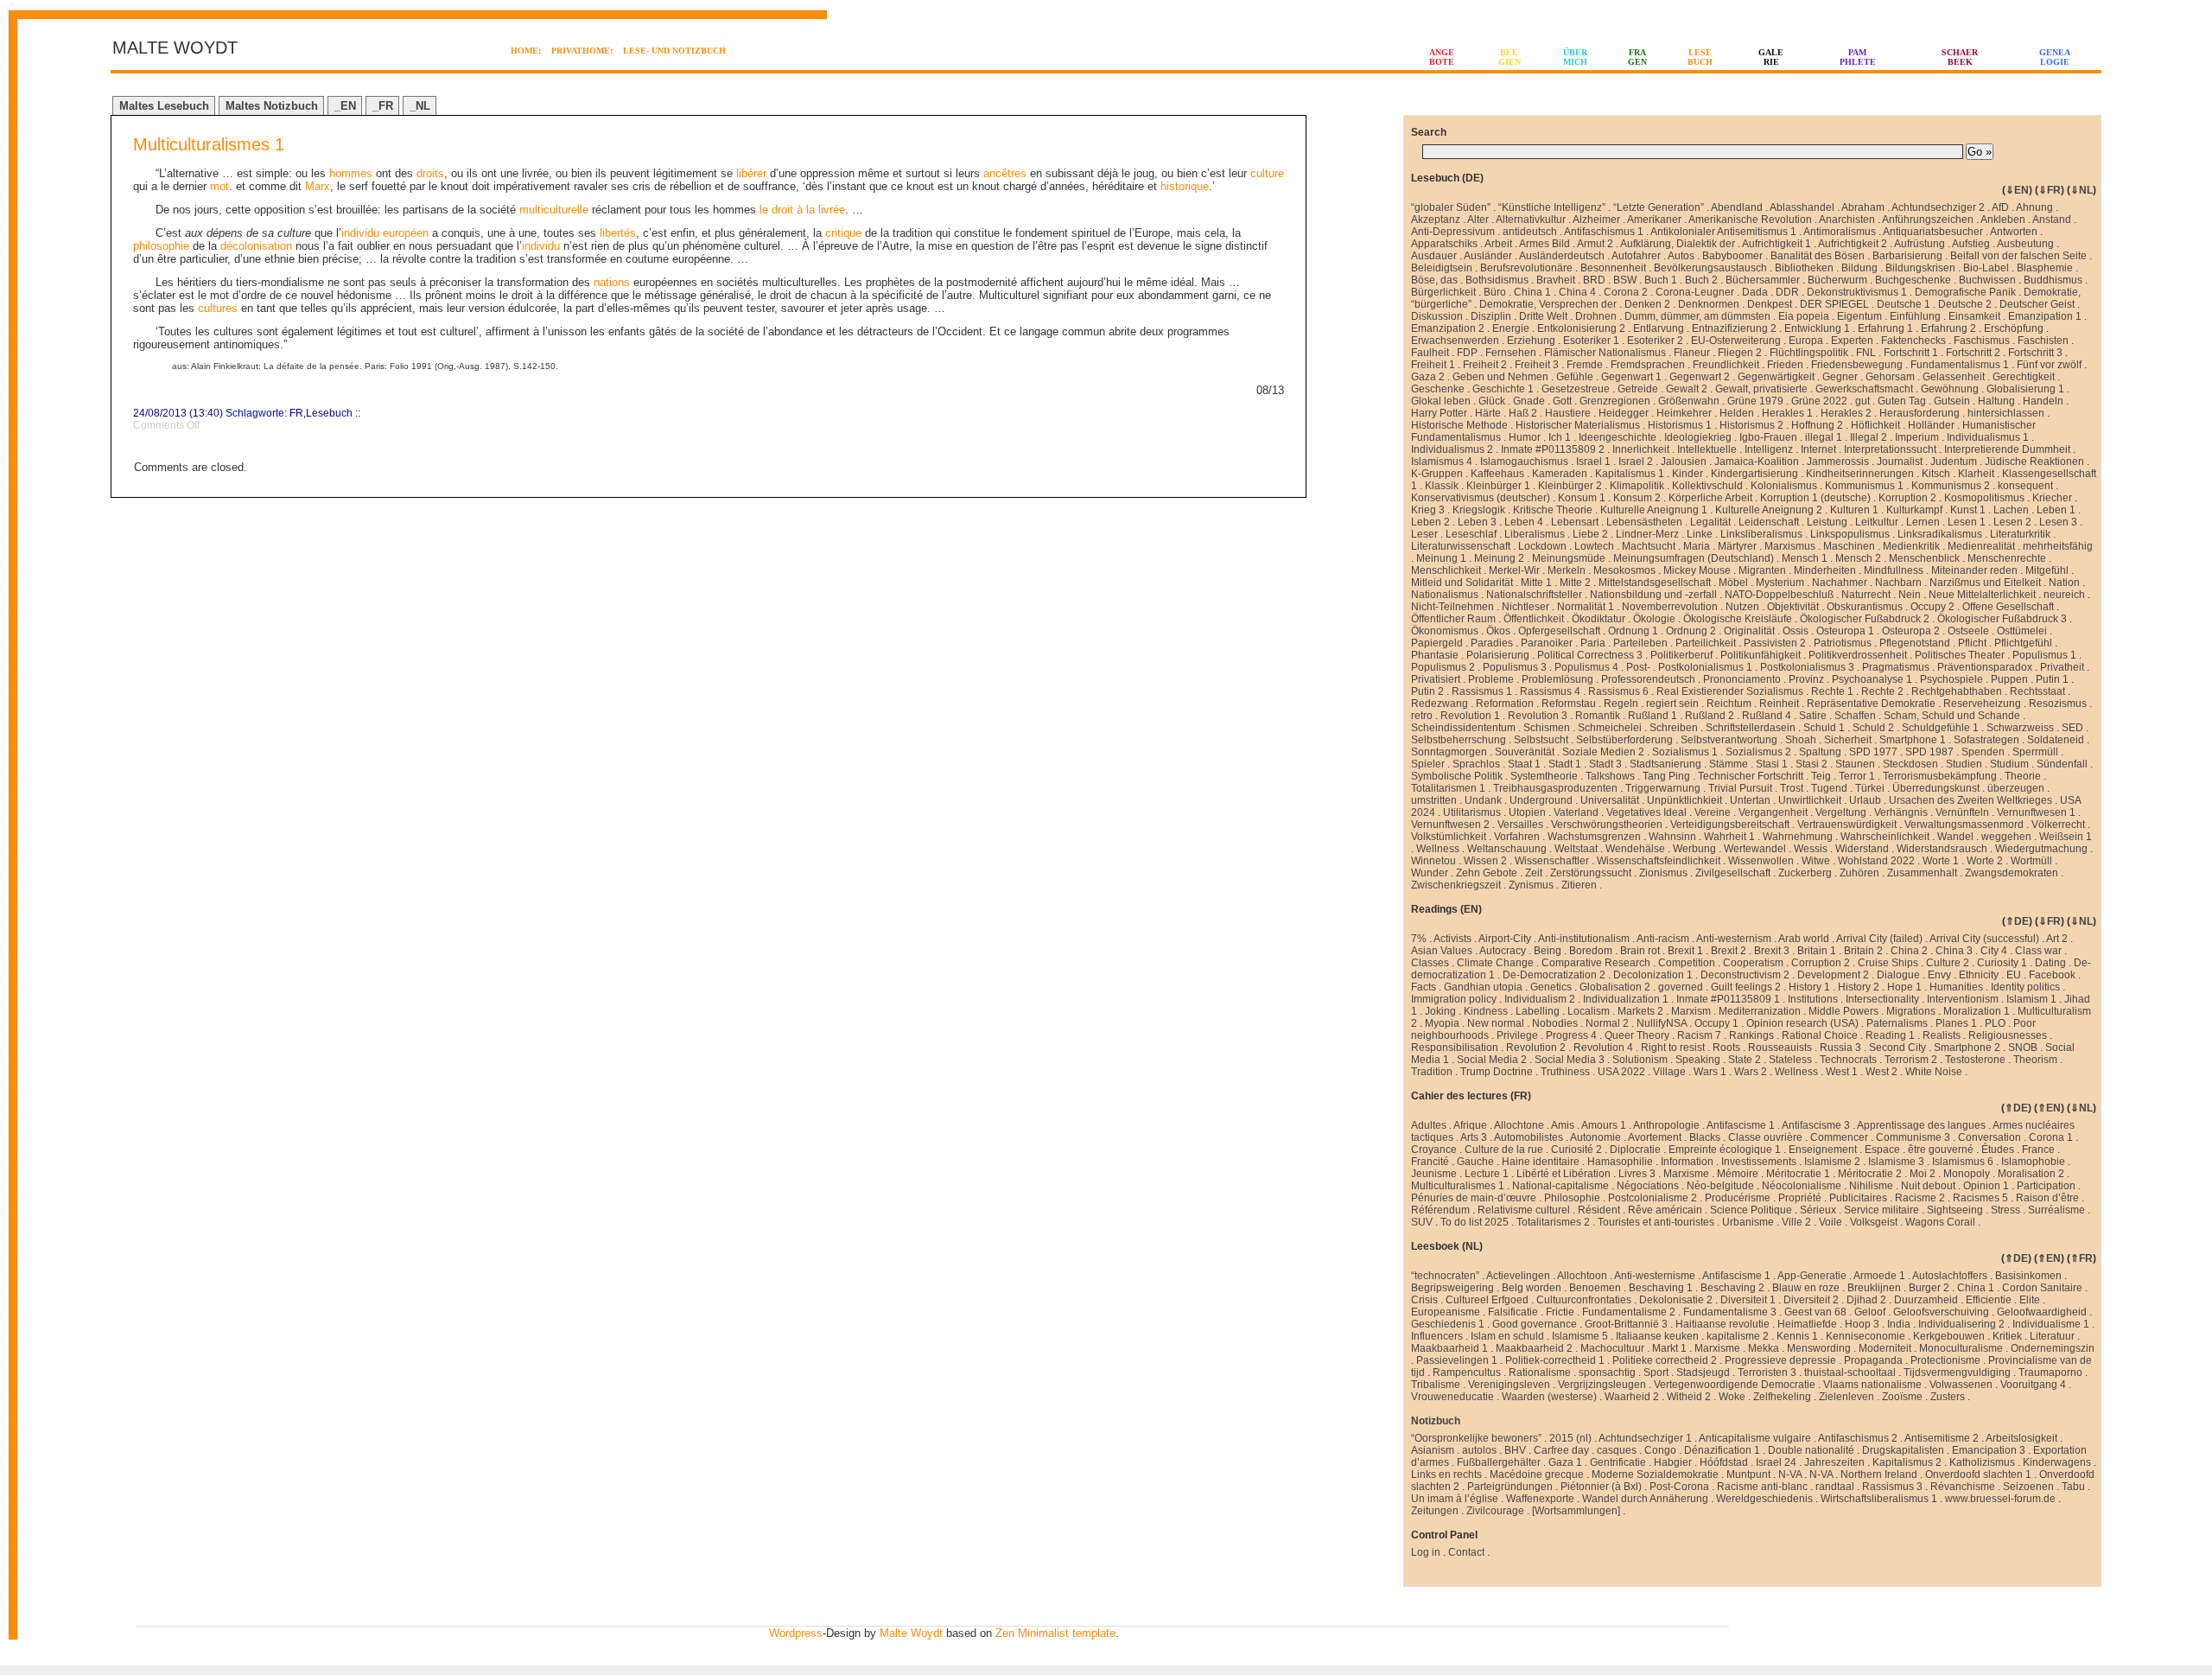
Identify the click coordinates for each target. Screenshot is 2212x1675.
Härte (1488, 413)
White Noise (1934, 1072)
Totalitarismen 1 (1448, 788)
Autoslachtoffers (1950, 1276)
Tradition (1432, 1072)
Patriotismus (1843, 643)
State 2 (1745, 1060)
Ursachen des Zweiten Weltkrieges (1970, 800)
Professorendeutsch (1648, 679)
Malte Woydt (911, 1633)
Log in (1426, 1552)
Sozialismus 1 (1685, 752)
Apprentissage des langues (1921, 1125)
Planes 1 (1956, 1023)
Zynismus (1531, 885)
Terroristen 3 (1767, 1372)
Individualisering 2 (1961, 1324)
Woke (1732, 1397)
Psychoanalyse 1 (1872, 679)
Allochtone (1519, 1125)
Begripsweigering (1452, 1288)
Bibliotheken (1804, 268)
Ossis (1796, 631)
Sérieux (1818, 1210)
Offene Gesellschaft (2008, 607)
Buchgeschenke (1913, 280)
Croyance (1434, 1150)
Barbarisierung (1907, 256)
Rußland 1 (1653, 716)
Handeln (2043, 401)
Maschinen (1849, 546)
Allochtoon (1582, 1276)
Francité (1430, 1162)
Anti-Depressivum (1453, 232)
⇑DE (2017, 921)
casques (1617, 1450)
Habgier (1673, 1462)
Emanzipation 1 (2045, 316)
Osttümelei (2022, 631)
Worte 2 (1985, 861)
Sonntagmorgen (1449, 752)
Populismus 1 (2044, 655)
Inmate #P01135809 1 (1728, 999)
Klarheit (1976, 474)
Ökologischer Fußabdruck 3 (2002, 619)
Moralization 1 (1977, 1011)
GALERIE (1771, 57)
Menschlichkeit (1446, 570)
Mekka (1764, 1348)
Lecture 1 (1487, 1174)
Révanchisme (1963, 1487)
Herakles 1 (1787, 413)
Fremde (1585, 365)
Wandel (1955, 837)
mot (219, 186)
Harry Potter (1439, 413)
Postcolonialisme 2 (1653, 1198)
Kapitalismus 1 (1630, 474)
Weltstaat (1576, 849)
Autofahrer (1636, 256)
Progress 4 (1571, 1035)
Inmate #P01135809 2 (1553, 449)
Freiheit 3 (1537, 365)
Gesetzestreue (1576, 389)
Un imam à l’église (1455, 1499)
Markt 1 (1669, 1348)
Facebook (2052, 975)
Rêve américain (1665, 1210)
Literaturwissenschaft (1461, 546)
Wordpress (796, 1633)
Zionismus (1663, 873)
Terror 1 (1857, 776)
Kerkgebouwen (1949, 1336)
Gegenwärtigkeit (1776, 377)
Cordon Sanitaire (2042, 1288)
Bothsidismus (1497, 280)
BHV (1515, 1450)
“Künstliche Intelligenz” (1552, 207)
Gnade (1529, 401)
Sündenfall (2062, 764)
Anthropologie (1666, 1125)
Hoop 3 (1862, 1324)
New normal (1496, 1023)
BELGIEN (1510, 57)
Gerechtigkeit (2024, 377)
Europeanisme (1446, 1312)
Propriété (1800, 1198)
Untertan (1750, 800)
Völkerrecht (2058, 825)
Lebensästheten (1644, 522)
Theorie (2023, 776)
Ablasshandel (1802, 207)
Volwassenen (1961, 1385)
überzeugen (2016, 788)
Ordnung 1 (1633, 631)
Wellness (1438, 849)
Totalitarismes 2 (1553, 1222)
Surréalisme (2056, 1210)
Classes (1430, 963)
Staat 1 (1524, 764)
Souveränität (1525, 752)
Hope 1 (1904, 987)
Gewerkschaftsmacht (1864, 389)
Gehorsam (1890, 377)
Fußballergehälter (1499, 1462)
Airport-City (1505, 939)
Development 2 (1833, 975)
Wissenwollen (1761, 861)
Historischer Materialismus (1578, 425)
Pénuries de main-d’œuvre (1474, 1198)
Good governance (1535, 1324)
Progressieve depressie (1780, 1360)
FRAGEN (1637, 57)
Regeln (1621, 704)
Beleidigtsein (1442, 268)
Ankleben (2003, 220)
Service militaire (1881, 1210)
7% (1419, 939)
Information (1687, 1162)
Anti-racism (1663, 939)
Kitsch (1936, 474)
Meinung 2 (1499, 558)
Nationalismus (1445, 595)
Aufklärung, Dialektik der (1678, 244)
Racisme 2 (1920, 1198)
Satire (1813, 716)
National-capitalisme (1560, 1186)
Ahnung (2034, 207)
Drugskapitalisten (1903, 1450)
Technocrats (1848, 1060)
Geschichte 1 (1503, 389)
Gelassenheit (1954, 377)
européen (406, 233)
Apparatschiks (1444, 244)
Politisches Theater (1960, 655)
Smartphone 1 (1913, 740)
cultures (218, 308)
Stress (2005, 1210)
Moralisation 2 (2031, 1174)
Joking (1440, 1011)
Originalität (1749, 631)
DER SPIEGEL (1834, 304)
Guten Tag (1902, 401)
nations (612, 282)
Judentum (1954, 462)
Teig (1821, 776)
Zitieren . (1582, 885)
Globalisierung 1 (2025, 389)
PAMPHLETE (1858, 57)
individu (360, 233)
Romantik (1598, 716)
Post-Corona (1679, 1487)
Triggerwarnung (1663, 788)
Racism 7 (1699, 1035)
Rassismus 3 (1892, 1487)
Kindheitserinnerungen (1860, 474)
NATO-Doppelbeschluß (1779, 595)
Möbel (1733, 583)
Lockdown (1542, 546)
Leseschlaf (1471, 534)
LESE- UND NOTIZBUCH (674, 51)
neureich (2064, 595)
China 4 (1577, 292)
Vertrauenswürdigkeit (1847, 825)
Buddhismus (2053, 280)
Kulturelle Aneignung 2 (1769, 510)
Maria (1697, 546)
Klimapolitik (1637, 486)
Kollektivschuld (1707, 486)
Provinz (1806, 679)
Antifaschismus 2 (1858, 1438)
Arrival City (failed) (1879, 939)
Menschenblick (1924, 558)
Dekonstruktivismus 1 (1857, 292)
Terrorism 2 (1911, 1060)
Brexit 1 (1685, 951)
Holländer (1931, 425)
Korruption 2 (1907, 498)
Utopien (1527, 812)
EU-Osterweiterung (1736, 341)
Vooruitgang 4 (2033, 1385)
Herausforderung (1920, 413)
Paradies (1492, 643)
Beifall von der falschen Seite (2018, 256)
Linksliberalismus (1761, 534)
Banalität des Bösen (1818, 256)
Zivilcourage (1495, 1511)
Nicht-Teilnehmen (1452, 607)
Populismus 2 (1443, 667)
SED (2072, 728)
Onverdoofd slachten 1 (1978, 1474)
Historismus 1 (1680, 425)
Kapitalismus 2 (1907, 1462)
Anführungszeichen (1928, 220)
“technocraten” (1445, 1276)
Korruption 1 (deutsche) (1815, 498)
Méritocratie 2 (1870, 1174)
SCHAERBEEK (1960, 57)
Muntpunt (1748, 1474)
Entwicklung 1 (1817, 328)
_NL (420, 106)
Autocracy (1503, 951)
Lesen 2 (2012, 522)
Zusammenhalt (1922, 873)
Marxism (1691, 1011)
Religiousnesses (2008, 1035)
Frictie (1560, 1312)
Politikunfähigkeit (1761, 655)
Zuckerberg (1805, 873)
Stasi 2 (1812, 764)
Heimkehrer (1684, 413)
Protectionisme (1945, 1360)
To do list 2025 (1475, 1222)
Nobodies (1555, 1023)
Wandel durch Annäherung (1645, 1499)
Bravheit (1556, 280)
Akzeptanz (1436, 220)
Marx (318, 186)
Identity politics (2025, 987)
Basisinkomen (2028, 1276)
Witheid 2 (1689, 1397)
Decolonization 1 (1653, 975)
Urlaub (1865, 800)
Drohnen (1596, 316)
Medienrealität (1981, 546)
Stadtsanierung (1665, 764)
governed (1681, 987)
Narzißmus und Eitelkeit (1985, 583)
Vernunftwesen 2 (1450, 825)
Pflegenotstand (1915, 643)
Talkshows (1610, 776)
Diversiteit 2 (1811, 1300)
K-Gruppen (1437, 474)
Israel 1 (1593, 462)
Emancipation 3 (1989, 1450)
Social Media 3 (1570, 1060)
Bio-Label (1986, 268)
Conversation (1990, 1137)
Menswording (1819, 1348)
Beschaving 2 (1732, 1288)
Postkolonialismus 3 (1807, 667)
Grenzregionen (1615, 401)
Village (1669, 1072)
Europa (1806, 341)
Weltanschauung (1507, 849)
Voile (1831, 1222)
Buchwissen (1987, 280)
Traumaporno (2050, 1372)
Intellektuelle (1707, 449)
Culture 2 (1948, 963)
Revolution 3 (1538, 716)
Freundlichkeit (1726, 365)
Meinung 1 (1441, 558)
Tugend (1829, 788)
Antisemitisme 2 (1942, 1438)
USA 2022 (1621, 1072)
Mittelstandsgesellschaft (1655, 583)
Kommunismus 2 (1951, 486)
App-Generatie (1812, 1276)
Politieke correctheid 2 (1665, 1360)
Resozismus (2058, 704)
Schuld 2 (1873, 728)
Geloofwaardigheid (2042, 1312)
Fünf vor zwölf (2049, 365)
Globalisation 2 (1615, 987)
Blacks (1705, 1137)
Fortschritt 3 (2035, 353)
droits (430, 173)
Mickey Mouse (1697, 570)
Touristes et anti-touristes (1656, 1222)
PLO (1995, 1023)
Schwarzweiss (2020, 728)
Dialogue (1898, 975)
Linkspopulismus (1850, 534)
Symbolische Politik (1457, 776)
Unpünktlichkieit (1684, 800)
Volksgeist (1874, 1222)
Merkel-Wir (1514, 570)
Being (1548, 951)
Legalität (1710, 522)
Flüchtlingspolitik (1809, 353)
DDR (1787, 292)
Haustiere (1568, 413)
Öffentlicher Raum (1453, 619)
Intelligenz (1769, 449)
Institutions (1813, 999)
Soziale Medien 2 (1603, 752)
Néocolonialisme (1802, 1186)
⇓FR (2050, 190)
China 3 (1954, 951)
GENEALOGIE (2055, 57)
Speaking (1698, 1060)
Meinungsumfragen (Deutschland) (1694, 558)
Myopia (1442, 1023)
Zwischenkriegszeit (1456, 885)
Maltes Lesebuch (164, 106)
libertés (618, 233)
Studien (1964, 764)
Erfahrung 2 (1948, 328)
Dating (2050, 963)
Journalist (1900, 462)
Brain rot (1640, 951)
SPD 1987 (1929, 752)
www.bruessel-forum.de (2000, 1499)
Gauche (1475, 1162)
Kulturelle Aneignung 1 (1654, 510)
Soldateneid (2056, 740)
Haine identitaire (1541, 1162)
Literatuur (2052, 1336)
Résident (1599, 1210)
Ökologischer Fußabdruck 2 (1865, 619)
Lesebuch (329, 413)
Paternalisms (1897, 1023)
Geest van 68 (1815, 1312)
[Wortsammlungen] (1576, 1511)
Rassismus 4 (1550, 691)
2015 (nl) (1570, 1438)
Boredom (1591, 951)
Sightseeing (1955, 1210)
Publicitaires (1858, 1198)
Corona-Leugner (1695, 292)
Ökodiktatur (1599, 619)
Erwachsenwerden (1455, 341)
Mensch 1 (1805, 558)
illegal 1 (1824, 437)
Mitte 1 (1536, 583)
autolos (1479, 1450)
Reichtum (1729, 704)
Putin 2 (1427, 691)
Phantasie (1435, 655)
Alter (1478, 220)
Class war (2038, 951)
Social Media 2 (1492, 1060)
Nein (1910, 595)
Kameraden (1560, 474)
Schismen (1547, 728)
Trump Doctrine (1497, 1072)
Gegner (1840, 377)
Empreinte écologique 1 (1725, 1150)
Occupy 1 (1716, 1023)
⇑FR (2082, 1258)
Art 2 (2057, 939)
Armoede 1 (1879, 1276)
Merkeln (1567, 570)
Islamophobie (2033, 1162)
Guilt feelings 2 (1746, 987)
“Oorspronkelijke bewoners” (1476, 1438)
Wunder (1430, 873)
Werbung (1694, 849)
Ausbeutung (2025, 244)
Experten (1852, 341)
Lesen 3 (2058, 522)
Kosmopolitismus (1984, 498)
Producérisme (1738, 1198)
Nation (2064, 583)
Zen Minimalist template (1055, 1633)
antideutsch (1530, 232)
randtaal (1835, 1487)
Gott (1562, 401)
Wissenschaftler (1552, 861)
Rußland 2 (1710, 716)
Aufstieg (1971, 244)
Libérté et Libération (1564, 1174)
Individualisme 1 (2051, 1324)
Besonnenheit (1613, 268)
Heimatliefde (1807, 1324)
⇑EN (2049, 1108)
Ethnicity (1979, 975)
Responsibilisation (1455, 1048)
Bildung (1859, 268)
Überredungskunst (1936, 788)
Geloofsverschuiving (1941, 1312)
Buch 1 (1661, 280)
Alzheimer (1596, 220)
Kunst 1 (1968, 510)
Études (1998, 1150)
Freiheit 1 (1433, 365)
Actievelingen (1518, 1276)
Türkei (1870, 788)
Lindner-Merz (1647, 534)
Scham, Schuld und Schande (1952, 716)
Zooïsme (1902, 1397)
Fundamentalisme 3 (1730, 1312)
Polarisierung (1498, 655)
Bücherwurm (1837, 280)
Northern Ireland (1879, 1474)
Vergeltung (1841, 812)
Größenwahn (1689, 401)
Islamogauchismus (1524, 462)
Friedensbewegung (1857, 365)
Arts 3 (1474, 1137)
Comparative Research (1596, 963)
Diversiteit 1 (1748, 1300)
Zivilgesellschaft (1733, 873)
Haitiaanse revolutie (1723, 1324)
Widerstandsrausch (1942, 849)
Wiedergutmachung (2041, 849)
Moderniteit (1885, 1348)
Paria (1593, 643)
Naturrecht (1866, 595)
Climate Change (1495, 963)
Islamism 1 (2031, 999)
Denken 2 (1647, 304)
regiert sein (1672, 704)
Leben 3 (1477, 522)
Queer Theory (1637, 1035)
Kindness (1486, 1011)
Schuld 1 (1824, 728)
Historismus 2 (1751, 425)
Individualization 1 (1626, 999)
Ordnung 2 (1691, 631)
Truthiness (1565, 1072)
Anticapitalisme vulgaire (1755, 1438)
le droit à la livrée (802, 210)
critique (843, 233)
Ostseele (1968, 631)
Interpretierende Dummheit (2007, 449)
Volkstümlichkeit (1449, 837)
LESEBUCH (1700, 57)
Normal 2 (1607, 1023)
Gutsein (1952, 401)
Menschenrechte (2007, 558)
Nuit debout (1928, 1186)
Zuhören (1859, 873)
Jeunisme (1434, 1174)
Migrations (1911, 1011)
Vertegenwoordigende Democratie (1735, 1385)
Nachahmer (1840, 583)
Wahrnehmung (1798, 837)
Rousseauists (1780, 1048)
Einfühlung (1915, 316)
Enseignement (1823, 1150)
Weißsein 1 (2066, 837)
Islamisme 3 (1896, 1162)
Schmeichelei (1610, 728)
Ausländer (1488, 256)
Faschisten (2043, 341)
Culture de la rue (1504, 1150)
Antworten (2014, 232)
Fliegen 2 (1740, 353)
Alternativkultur (1531, 220)
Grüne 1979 (1755, 401)
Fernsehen (1511, 353)
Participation (2046, 1186)
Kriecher (2052, 498)
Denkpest (1770, 304)
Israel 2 (1636, 462)
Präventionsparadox (1985, 667)
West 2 (1881, 1072)
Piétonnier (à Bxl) (1601, 1487)
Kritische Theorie (1553, 510)
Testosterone (1975, 1060)
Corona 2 (1626, 292)
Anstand (2052, 220)
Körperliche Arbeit (1710, 498)
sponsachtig (1607, 1372)
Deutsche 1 (1904, 304)
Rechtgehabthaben (1957, 691)
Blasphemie (2045, 268)
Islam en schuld (1507, 1336)
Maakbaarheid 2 (1534, 1348)
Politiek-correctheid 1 (1555, 1360)
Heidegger (1624, 413)
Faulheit (1430, 353)
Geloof (1870, 1312)
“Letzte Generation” (1659, 207)
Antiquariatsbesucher (1933, 232)
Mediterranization (1760, 1011)
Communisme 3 (1913, 1137)
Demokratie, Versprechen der (1548, 304)
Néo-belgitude (1720, 1186)
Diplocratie (1635, 1150)
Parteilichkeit (1706, 643)
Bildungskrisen (1920, 268)
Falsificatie (1513, 1312)
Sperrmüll (2035, 752)
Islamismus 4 (1442, 462)
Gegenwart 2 (1700, 377)
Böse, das (1434, 280)
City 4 (1994, 951)
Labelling (1538, 1011)
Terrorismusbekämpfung (1940, 776)
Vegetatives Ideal (1646, 812)
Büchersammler (1763, 280)
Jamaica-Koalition (1757, 462)
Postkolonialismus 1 (1705, 667)
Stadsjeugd (1703, 1372)
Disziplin (1491, 316)
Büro (1495, 292)
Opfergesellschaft (1559, 631)
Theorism (2035, 1060)
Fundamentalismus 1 (1960, 365)
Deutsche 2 (1965, 304)
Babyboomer (1732, 256)
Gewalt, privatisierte (1761, 389)
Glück (1492, 401)
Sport (1656, 1372)
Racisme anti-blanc (1762, 1487)
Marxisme (1686, 1174)
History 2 (1859, 987)
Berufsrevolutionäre (1526, 268)
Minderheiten (1825, 570)
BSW (1625, 280)
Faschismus (1982, 341)
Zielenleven (1847, 1397)
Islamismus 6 (1963, 1162)
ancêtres (1005, 173)
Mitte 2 (1575, 583)
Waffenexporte (1540, 1499)
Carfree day (1561, 1450)
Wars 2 (1751, 1072)
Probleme (1491, 679)
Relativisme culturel (1524, 1210)
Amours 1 (1604, 1125)
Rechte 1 (1832, 691)
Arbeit (1498, 244)
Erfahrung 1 (1885, 328)
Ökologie (1654, 619)
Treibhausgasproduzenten (1555, 788)
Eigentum (1859, 316)
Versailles (1520, 825)
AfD (2000, 207)
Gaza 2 (1428, 377)
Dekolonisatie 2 (1676, 1300)
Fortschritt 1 (1911, 353)
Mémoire (1738, 1174)
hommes (351, 173)
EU (2014, 975)
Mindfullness (1894, 570)
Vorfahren (1517, 837)
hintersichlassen (2006, 413)
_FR (383, 106)
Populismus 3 (1515, 667)
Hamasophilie (1620, 1162)
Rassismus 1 (1482, 691)
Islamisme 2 (1832, 1162)
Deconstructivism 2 (1745, 975)
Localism (1589, 1011)
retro (1422, 716)
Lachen (2011, 510)
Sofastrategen (1986, 740)
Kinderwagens (2057, 1462)
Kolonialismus (1784, 486)
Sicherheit (1848, 740)
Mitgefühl (2047, 570)
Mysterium (1780, 583)
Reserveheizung (1982, 704)
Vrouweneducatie (1452, 1397)
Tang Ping (1666, 776)
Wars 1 (1710, 1072)
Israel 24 (1776, 1462)
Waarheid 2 (1632, 1397)
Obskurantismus (1865, 607)
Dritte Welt (1543, 316)
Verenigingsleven (1509, 1385)
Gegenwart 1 (1631, 377)
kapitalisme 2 (1738, 1336)
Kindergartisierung (1754, 474)
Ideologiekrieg (1698, 437)
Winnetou (1433, 861)
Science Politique (1751, 1210)
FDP (1467, 353)
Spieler (1428, 764)
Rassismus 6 (1618, 691)
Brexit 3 (1772, 951)
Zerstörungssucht (1591, 873)
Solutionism (1640, 1060)
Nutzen (1742, 607)
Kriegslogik (1479, 510)
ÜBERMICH (1575, 57)
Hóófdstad (1724, 1462)
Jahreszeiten (1834, 1462)
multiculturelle (554, 210)
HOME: (526, 51)
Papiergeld (1437, 643)
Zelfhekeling (1782, 1397)
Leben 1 (2056, 510)
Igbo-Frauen (1768, 437)
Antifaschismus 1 (1604, 232)
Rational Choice (1820, 1035)
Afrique (1470, 1125)
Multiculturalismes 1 (209, 144)
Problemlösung (1557, 679)
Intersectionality (1882, 999)
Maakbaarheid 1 (1449, 1348)
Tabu (2073, 1487)
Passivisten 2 (1775, 643)
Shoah (1801, 740)
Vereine (1713, 812)
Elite (2030, 1300)
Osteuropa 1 (1845, 631)
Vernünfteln (1962, 812)
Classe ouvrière (1765, 1137)
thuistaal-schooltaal (1850, 1372)
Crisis (1424, 1300)
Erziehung (1531, 341)
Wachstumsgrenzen (1594, 837)
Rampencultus (1467, 1372)
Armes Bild (1545, 244)
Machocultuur (1612, 1348)
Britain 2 (1863, 951)
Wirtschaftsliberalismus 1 (1879, 1499)
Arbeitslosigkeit (2021, 1438)
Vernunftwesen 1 (2036, 812)
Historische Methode (1459, 425)
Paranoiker (1547, 643)
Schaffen (1855, 716)
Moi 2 (1923, 1174)
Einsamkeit (1974, 316)
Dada (1755, 292)
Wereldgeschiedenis (1764, 1499)
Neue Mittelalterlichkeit (1982, 595)
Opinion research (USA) (1802, 1023)
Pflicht (1972, 643)
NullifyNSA (1662, 1023)
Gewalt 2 (1687, 389)
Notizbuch (1436, 1421)
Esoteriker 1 (1591, 341)
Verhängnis (1901, 812)
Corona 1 (2051, 1137)
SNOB (2023, 1048)
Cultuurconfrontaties (1584, 1300)
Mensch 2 (1858, 558)
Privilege (1517, 1035)
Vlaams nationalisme (1872, 1385)
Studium (2009, 764)
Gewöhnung (1950, 389)
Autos (1681, 256)
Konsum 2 (1637, 498)
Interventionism (1963, 999)
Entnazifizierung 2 (1734, 328)
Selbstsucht (1541, 740)
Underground (1541, 800)
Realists (1942, 1035)
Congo (1660, 1450)
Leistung (1827, 522)
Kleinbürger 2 (1570, 486)
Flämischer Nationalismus (1605, 353)
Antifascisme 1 (1741, 1125)
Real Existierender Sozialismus (1730, 691)
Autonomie (1595, 1137)
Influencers (1437, 1336)
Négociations (1648, 1186)
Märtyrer (1737, 546)
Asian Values (1442, 951)
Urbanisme (1748, 1222)
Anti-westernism (1734, 939)
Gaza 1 (1565, 1462)
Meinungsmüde (1569, 558)
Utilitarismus (1472, 812)
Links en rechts (1446, 1474)
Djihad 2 (1866, 1300)
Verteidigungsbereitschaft (1730, 825)
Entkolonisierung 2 (1581, 328)
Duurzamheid (1926, 1300)
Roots (1726, 1048)
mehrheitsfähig (2058, 546)
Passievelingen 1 (1457, 1360)
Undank (1483, 800)
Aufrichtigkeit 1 (1777, 244)
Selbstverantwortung (1729, 740)
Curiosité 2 (1576, 1150)
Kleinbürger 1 (1498, 486)
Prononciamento (1742, 679)
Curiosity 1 (2002, 963)
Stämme (1729, 764)
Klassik (1442, 486)
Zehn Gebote (1487, 873)
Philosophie (1572, 1198)
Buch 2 (1701, 280)
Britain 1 (1817, 951)
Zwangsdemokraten (2012, 873)
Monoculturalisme (1961, 1348)
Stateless (1790, 1060)
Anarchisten (1847, 220)
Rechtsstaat (2037, 691)
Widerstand (1862, 849)
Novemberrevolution (1670, 607)
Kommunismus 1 (1864, 486)
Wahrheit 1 (1729, 837)
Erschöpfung (2014, 328)
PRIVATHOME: (582, 51)
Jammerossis (1838, 462)
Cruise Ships (1888, 963)
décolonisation (256, 246)
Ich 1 (1560, 437)
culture (1267, 173)
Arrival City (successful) (1984, 939)
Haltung (1996, 401)
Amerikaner (1654, 220)
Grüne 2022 (1819, 401)
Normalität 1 (1586, 607)
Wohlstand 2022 (1876, 861)
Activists (1452, 939)
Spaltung (1820, 752)
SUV (1422, 1222)
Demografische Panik (1965, 292)
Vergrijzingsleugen (1602, 1385)
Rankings (1751, 1035)
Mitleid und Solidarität (1462, 583)
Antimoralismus (1840, 232)
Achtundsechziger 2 (1938, 207)
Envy (1939, 975)
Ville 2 (1796, 1222)
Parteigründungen (1510, 1487)
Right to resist (1673, 1048)
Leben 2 (1430, 522)
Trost (1792, 788)
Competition (1687, 963)
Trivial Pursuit (1740, 788)
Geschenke (1438, 389)
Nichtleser (1526, 607)
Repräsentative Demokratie (1871, 704)
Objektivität (1793, 607)
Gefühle (1575, 377)
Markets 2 (1640, 1011)
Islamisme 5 (1580, 1336)
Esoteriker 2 (1655, 341)
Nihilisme (1871, 1186)
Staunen (1855, 764)
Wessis (1811, 849)
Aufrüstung (1920, 244)
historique (1185, 186)
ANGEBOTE (1442, 57)
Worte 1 (1941, 861)
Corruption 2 (1821, 963)
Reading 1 (1890, 1035)
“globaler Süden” (1451, 207)
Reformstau (1569, 704)
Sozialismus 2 (1758, 752)
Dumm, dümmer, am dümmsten (1697, 316)
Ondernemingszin (2053, 1348)
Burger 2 (1929, 1288)
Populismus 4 (1586, 667)
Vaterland (1576, 812)
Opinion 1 (1986, 1186)
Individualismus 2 (1452, 449)
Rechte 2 (1882, 691)
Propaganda (1873, 1360)
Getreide (1638, 389)
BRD (1594, 280)
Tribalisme (1436, 1385)
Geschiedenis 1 (1448, 1324)
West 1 (1842, 1072)
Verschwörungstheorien (1607, 825)
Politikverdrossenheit (1858, 655)
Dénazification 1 (1722, 1450)
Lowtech (1594, 546)
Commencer (1839, 1137)
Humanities (1956, 987)
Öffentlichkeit (1534, 619)
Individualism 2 (1540, 999)
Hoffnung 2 (1817, 425)
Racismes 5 (1980, 1198)
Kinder (1688, 474)
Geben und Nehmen (1500, 377)
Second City (1897, 1048)
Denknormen (1709, 304)
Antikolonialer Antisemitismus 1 (1723, 232)
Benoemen (1595, 1288)
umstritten (1434, 800)
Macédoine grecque (1537, 1474)
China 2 (1909, 951)
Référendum (1440, 1210)
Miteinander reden (1974, 570)
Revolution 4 (1603, 1048)
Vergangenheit (1773, 812)
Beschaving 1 (1661, 1288)
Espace (1882, 1150)
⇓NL (2082, 190)
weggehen (2006, 837)
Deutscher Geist (2037, 304)
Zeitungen (1435, 1511)
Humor (1525, 437)
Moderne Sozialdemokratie (1655, 1474)
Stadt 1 (1565, 764)
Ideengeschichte (1618, 437)
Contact (1466, 1552)
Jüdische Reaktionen (2034, 462)
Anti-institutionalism (1584, 939)
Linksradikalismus (1940, 534)
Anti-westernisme (1655, 1276)
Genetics (1551, 987)
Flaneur (1692, 353)
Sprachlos (1476, 764)
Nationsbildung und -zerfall (1653, 595)
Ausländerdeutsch (1562, 256)
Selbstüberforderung (1624, 740)
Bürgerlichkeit (1443, 292)
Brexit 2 (1729, 951)
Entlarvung (1659, 328)
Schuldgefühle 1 (1940, 728)
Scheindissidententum (1463, 728)
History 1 (1809, 987)
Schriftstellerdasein (1751, 728)
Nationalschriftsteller (1534, 595)
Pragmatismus (1896, 667)
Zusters (1948, 1397)
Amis (1563, 1125)
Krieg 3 (1428, 510)
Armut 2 (1595, 244)
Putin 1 (2052, 679)
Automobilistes (1529, 1137)
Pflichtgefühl (2023, 643)
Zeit (1534, 873)
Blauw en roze (1806, 1288)
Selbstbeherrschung (1459, 740)
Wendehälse (1635, 849)
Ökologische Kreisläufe (1738, 619)
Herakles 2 (1846, 413)
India (1899, 1324)
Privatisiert (1436, 679)
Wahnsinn (1672, 837)
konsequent (2025, 486)
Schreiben (1674, 728)
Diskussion (1437, 316)
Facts (1424, 987)
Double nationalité (1811, 1450)
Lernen (1923, 522)
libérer (751, 173)
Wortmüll (2031, 861)
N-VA (1790, 1474)
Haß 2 (1523, 413)
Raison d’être (2047, 1198)
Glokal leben (1441, 401)
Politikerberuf (1681, 655)
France (2038, 1150)
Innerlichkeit (1641, 449)
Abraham (1863, 207)
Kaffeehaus (1497, 474)
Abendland (1737, 207)
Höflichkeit (1875, 425)
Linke (1700, 534)
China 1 (1532, 292)
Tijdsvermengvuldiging (1957, 1372)
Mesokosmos (1624, 570)
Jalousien (1684, 462)
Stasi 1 (1772, 764)
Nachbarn (1898, 583)
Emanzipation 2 (1448, 328)
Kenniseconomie (1866, 1336)
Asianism (1433, 1450)
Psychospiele (1951, 679)
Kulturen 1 (1854, 510)
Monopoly (1967, 1174)
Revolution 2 (1536, 1048)
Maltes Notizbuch (272, 106)
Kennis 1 (1797, 1336)
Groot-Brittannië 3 (1626, 1324)
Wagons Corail (1940, 1222)
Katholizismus (1982, 1462)
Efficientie (1989, 1300)
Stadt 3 (1605, 764)
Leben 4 (1524, 522)
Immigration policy (1454, 999)
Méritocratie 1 (1798, 1174)
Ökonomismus (1445, 631)
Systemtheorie (1544, 776)
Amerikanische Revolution (1750, 220)
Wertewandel (1755, 849)
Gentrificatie (1618, 1462)
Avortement (1655, 1137)
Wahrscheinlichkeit (1885, 837)
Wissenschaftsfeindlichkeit (1659, 861)
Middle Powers (1843, 1011)
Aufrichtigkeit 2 (1853, 244)
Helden (1737, 413)
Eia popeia (1804, 316)
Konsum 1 (1582, 498)
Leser (1424, 534)
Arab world (1804, 939)
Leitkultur (1877, 522)
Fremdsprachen (1648, 365)
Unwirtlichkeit (1810, 800)
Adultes (1429, 1125)
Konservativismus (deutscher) (1481, 498)
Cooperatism (1753, 963)
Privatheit (2062, 667)
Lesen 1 (1967, 522)
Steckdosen (1910, 764)
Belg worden (1532, 1288)
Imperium (1917, 437)
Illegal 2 (1869, 437)
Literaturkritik (2020, 534)
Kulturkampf (1914, 510)
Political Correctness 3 (1590, 655)
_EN (345, 106)
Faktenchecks (1913, 341)
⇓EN (2017, 190)
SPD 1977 (1873, 752)
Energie (1511, 328)
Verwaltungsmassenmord (1964, 825)
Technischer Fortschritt (1751, 776)
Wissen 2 (1485, 861)
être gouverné (1941, 1150)
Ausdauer (1434, 256)
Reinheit (1779, 704)
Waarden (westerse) (1549, 1397)
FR (296, 413)
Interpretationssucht (1890, 449)
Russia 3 (1840, 1048)
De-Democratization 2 (1554, 975)
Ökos (1498, 631)
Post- (1638, 667)
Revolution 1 (1470, 716)
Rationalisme (1540, 1372)
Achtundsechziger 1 (1645, 1438)
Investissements (1759, 1162)
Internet (1818, 449)
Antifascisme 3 (1816, 1125)
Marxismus (1790, 546)
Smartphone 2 (1967, 1048)
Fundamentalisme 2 (1629, 1312)
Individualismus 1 (1988, 437)
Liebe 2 (1590, 534)
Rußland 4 (1767, 716)
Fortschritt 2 (1973, 353)
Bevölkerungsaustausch (1710, 268)
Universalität (1610, 800)
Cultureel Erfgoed (1487, 1300)
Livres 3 (1637, 1174)
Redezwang (1440, 704)
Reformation (1505, 704)
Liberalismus (1535, 534)
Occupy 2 (1932, 607)
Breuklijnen (1874, 1288)
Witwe (1816, 861)
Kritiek (2007, 1336)
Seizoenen (2028, 1487)
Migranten (1762, 570)
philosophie (161, 246)
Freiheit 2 (1485, 365)
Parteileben (1640, 643)
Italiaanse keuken (1657, 1336)
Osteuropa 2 (1911, 631)
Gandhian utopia (1483, 987)
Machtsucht (1649, 546)
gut (1862, 401)
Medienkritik (1911, 546)
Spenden (1983, 752)
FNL (1866, 353)
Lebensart (1575, 522)
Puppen (2009, 679)
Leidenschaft (1769, 522)
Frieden (1785, 365)
